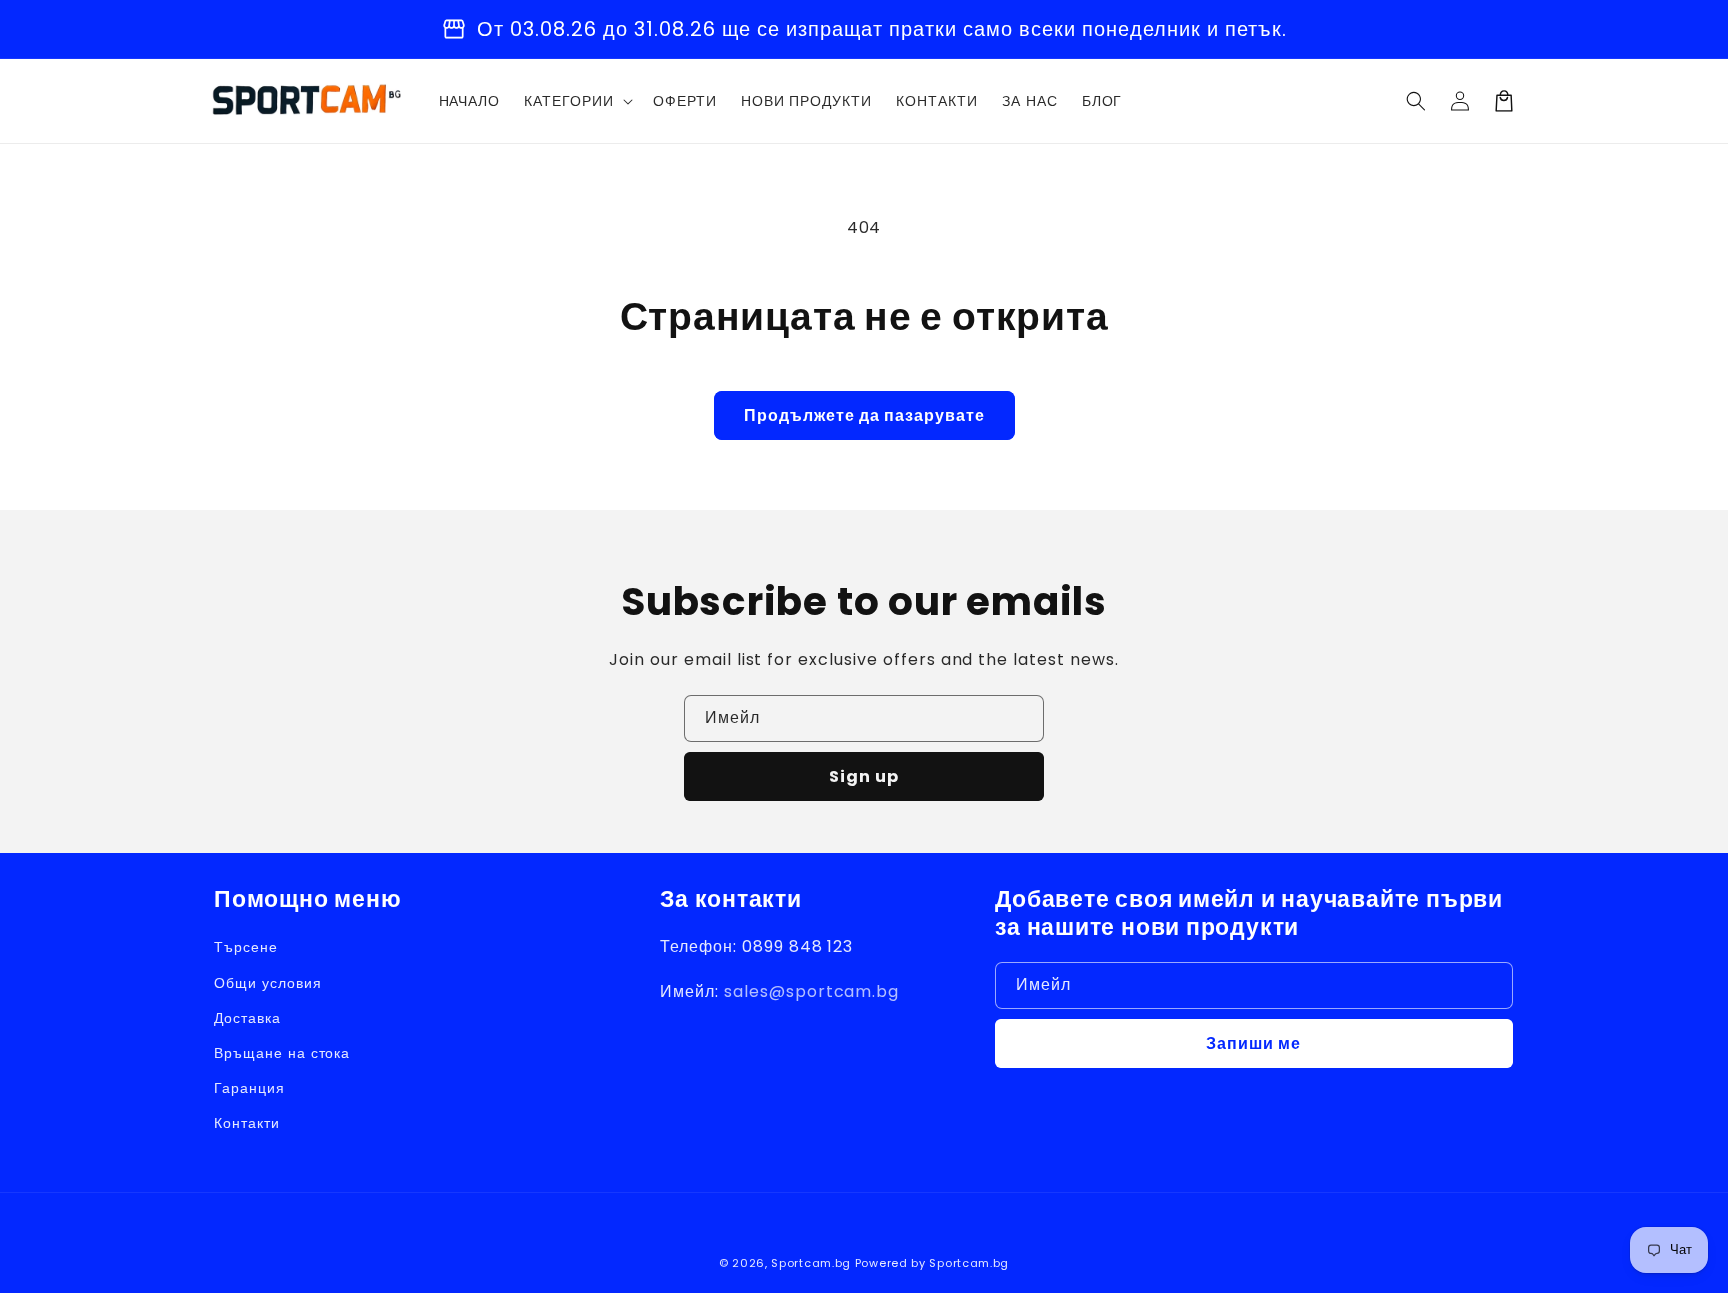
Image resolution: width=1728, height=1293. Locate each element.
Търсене (246, 947)
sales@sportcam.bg (811, 991)
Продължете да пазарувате (864, 415)
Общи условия (268, 983)
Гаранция (249, 1088)
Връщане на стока (282, 1053)
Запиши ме (1253, 1043)
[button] (1416, 101)
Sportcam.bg (811, 1263)
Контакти (247, 1123)
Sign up (864, 776)
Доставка (247, 1018)
